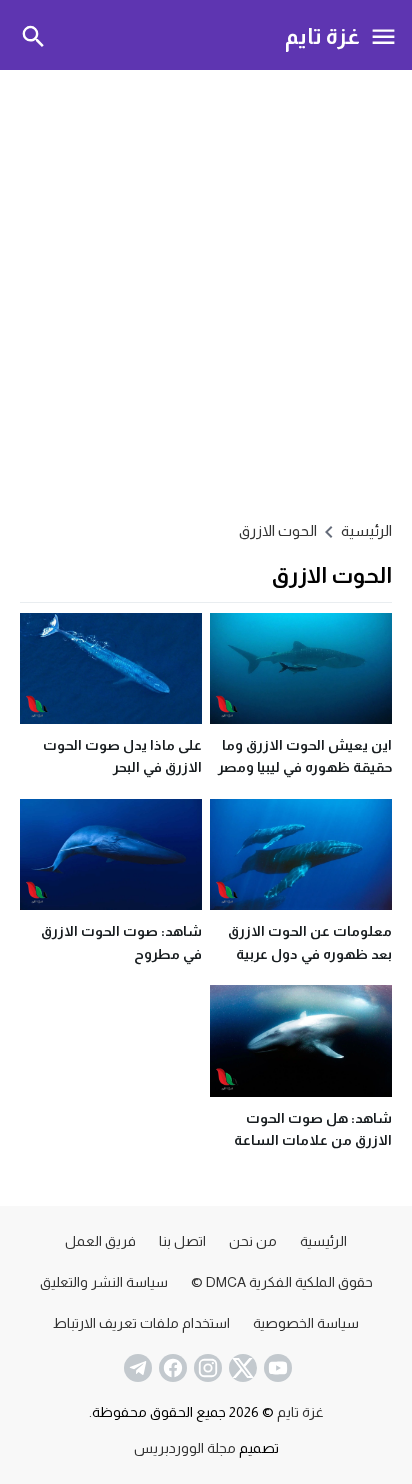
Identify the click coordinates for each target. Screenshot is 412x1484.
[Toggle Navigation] (384, 35)
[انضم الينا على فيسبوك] (171, 1368)
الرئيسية (323, 1241)
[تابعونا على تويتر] (241, 1368)
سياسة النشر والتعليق (104, 1282)
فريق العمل (100, 1241)
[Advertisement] (206, 292)
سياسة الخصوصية (306, 1323)
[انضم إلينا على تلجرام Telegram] (136, 1368)
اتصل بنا (182, 1241)
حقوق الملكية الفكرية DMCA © (282, 1282)
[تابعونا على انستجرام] (206, 1368)
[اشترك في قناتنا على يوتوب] (276, 1368)
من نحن (253, 1241)
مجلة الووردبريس (185, 1448)
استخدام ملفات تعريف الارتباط (141, 1323)
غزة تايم (322, 35)
